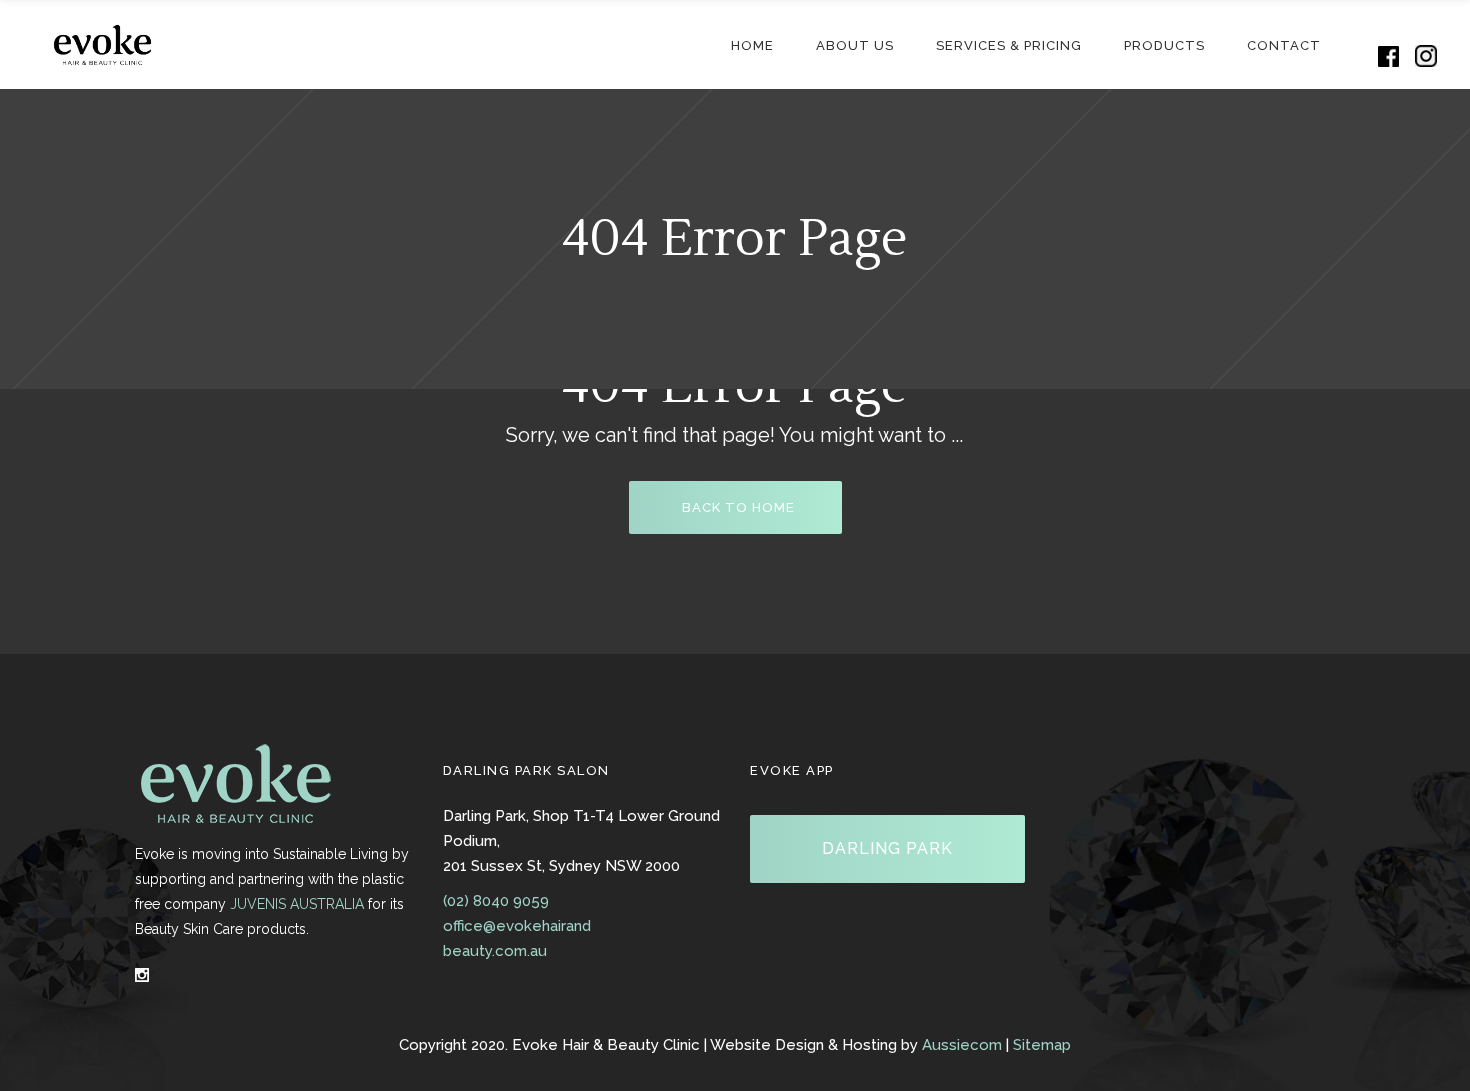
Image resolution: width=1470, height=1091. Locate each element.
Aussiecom (962, 1045)
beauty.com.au (495, 951)
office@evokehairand (517, 926)
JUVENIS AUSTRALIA (297, 904)
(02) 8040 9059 (496, 901)
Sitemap (1042, 1045)
